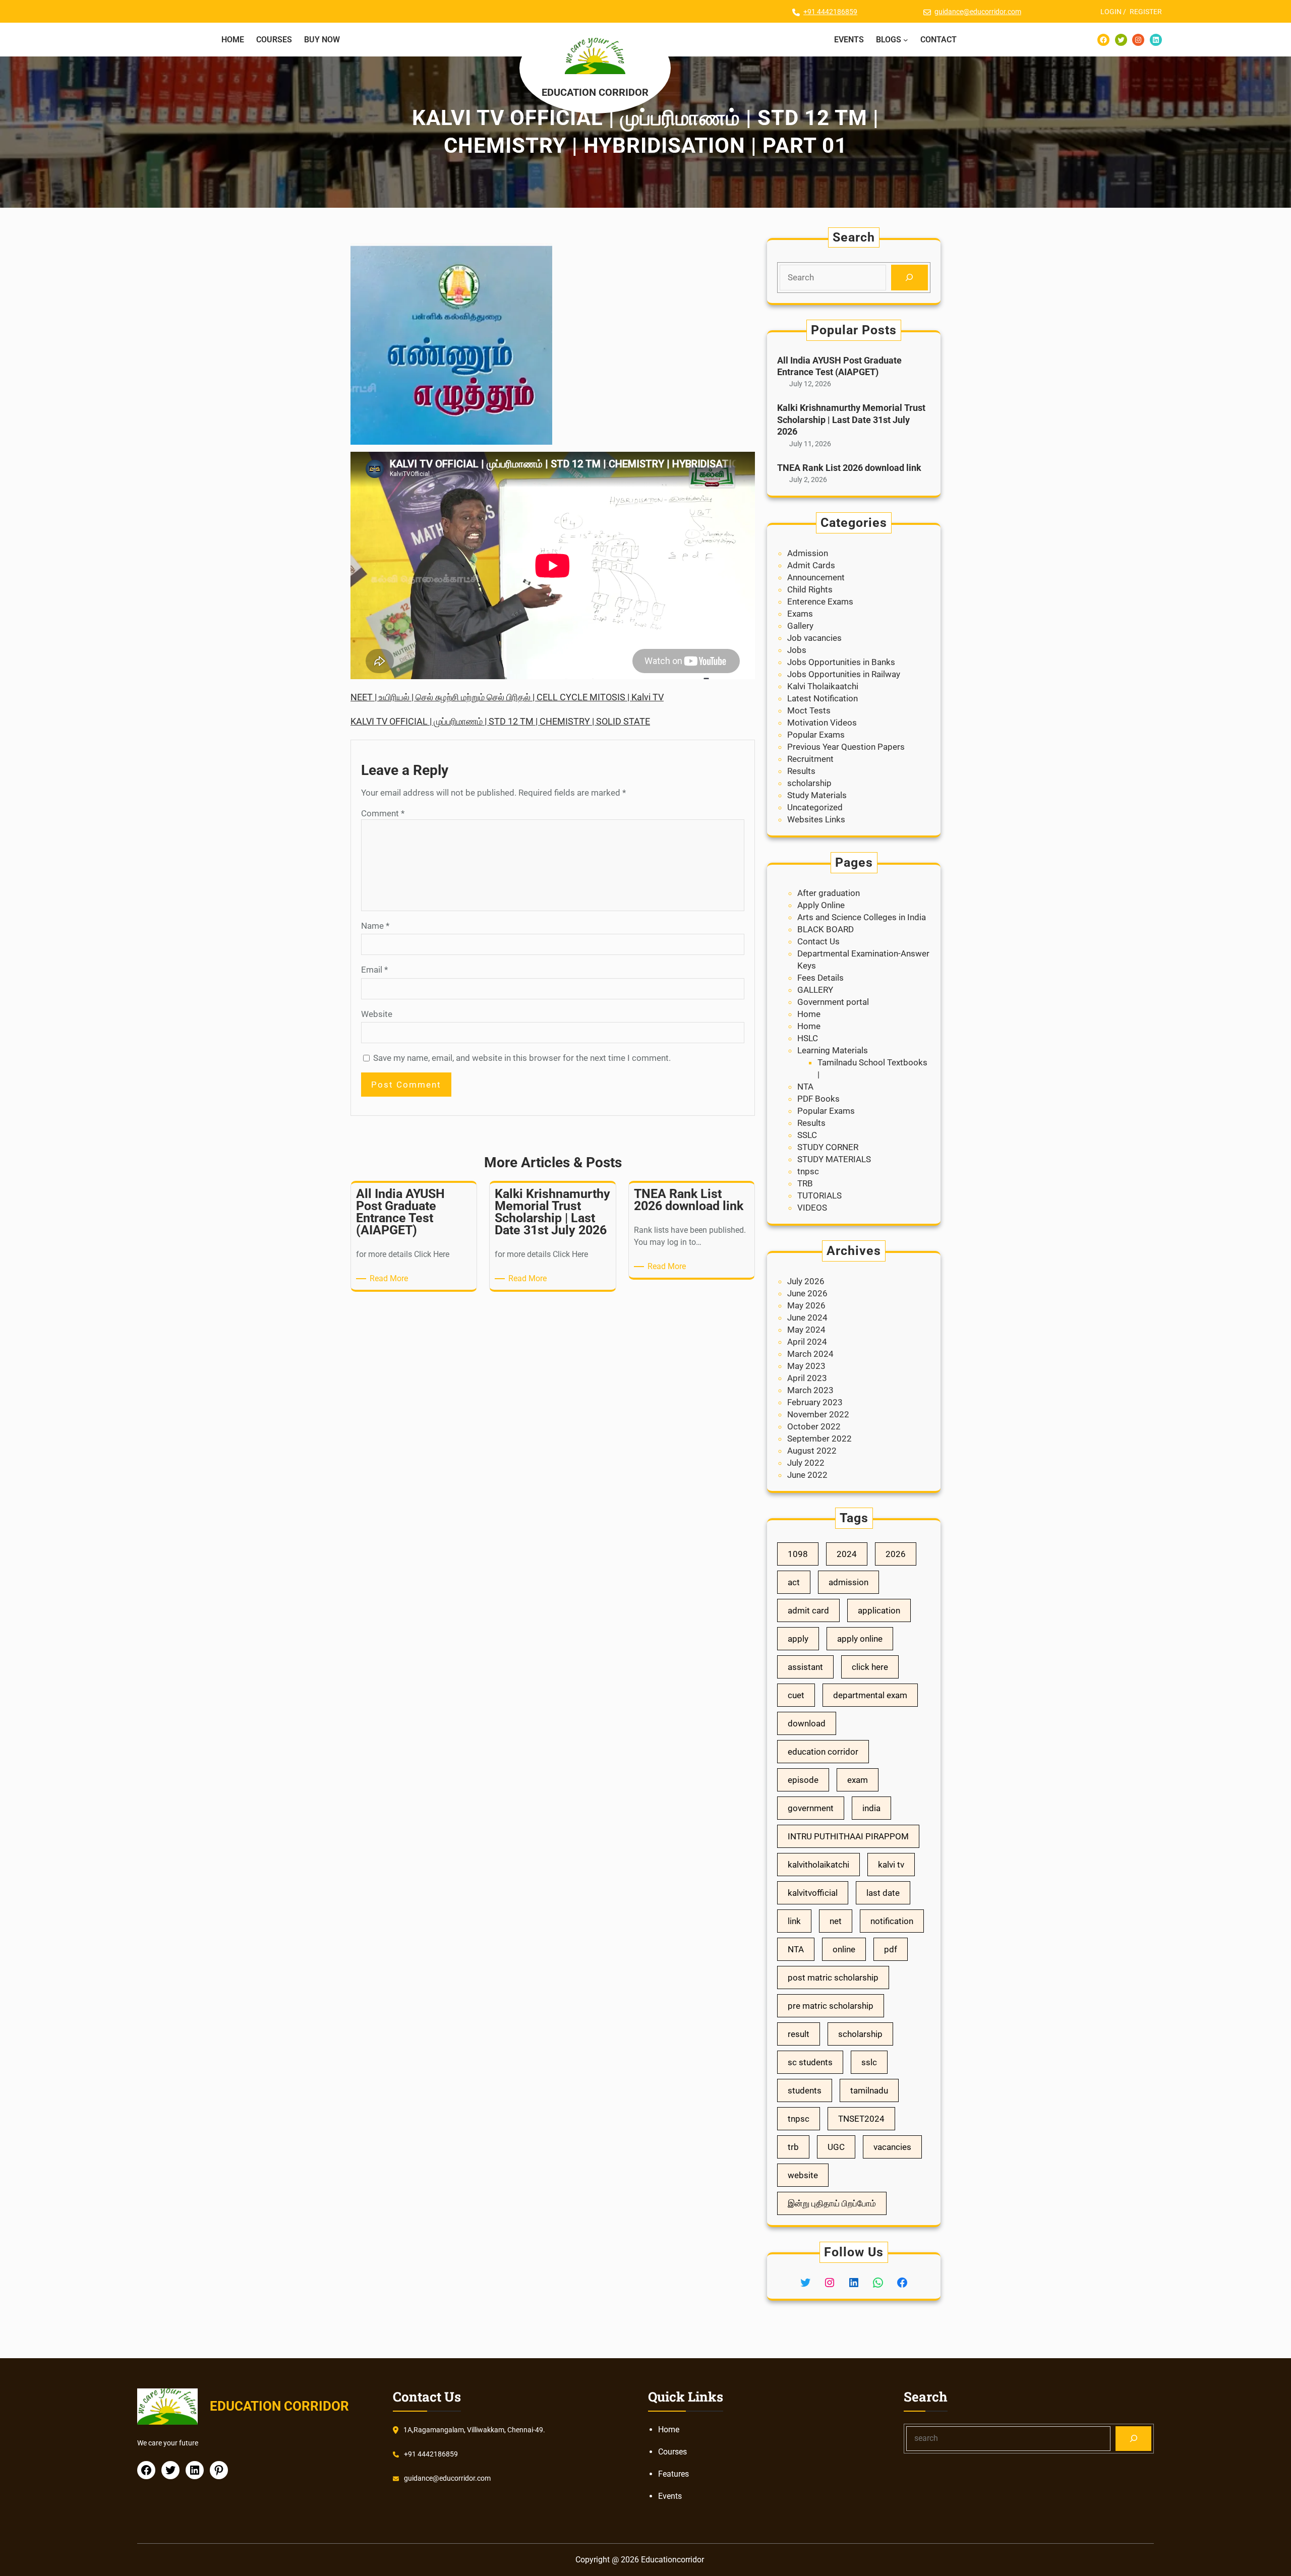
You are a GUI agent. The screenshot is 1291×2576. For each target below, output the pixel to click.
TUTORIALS (819, 1195)
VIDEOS (812, 1208)
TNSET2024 (861, 2119)
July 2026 (806, 1281)
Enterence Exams (820, 602)
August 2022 (812, 1451)
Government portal (833, 1002)
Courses (672, 2452)
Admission (808, 553)
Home (809, 1014)
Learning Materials (833, 1050)
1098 (798, 1554)
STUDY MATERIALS (834, 1159)
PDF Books (818, 1099)
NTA (805, 1087)
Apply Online (821, 905)
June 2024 (807, 1317)
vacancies (892, 2147)
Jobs (797, 650)
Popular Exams (816, 735)
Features (673, 2474)
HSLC (808, 1038)
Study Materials (817, 795)
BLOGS (889, 40)
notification (892, 1921)
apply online (860, 1639)
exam (858, 1780)
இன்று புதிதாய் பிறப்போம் (832, 2203)
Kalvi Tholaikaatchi (823, 686)
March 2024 (810, 1354)
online (844, 1949)
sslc (869, 2062)
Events (670, 2496)
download (807, 1723)
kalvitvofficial (813, 1893)
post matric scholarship (833, 1978)
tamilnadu (869, 2090)
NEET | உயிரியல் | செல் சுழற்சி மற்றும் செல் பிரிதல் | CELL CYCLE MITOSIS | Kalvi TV (507, 697)
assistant (805, 1667)
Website (377, 1014)
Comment (383, 813)
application (879, 1610)
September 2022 (819, 1439)
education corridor (823, 1752)
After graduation (829, 893)
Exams (800, 614)
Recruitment (810, 759)
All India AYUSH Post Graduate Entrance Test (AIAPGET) (839, 366)
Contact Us (818, 941)
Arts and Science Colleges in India (862, 917)
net (836, 1921)
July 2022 (806, 1463)
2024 (847, 1554)
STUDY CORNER (828, 1147)
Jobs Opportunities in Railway (844, 674)
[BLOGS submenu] (906, 40)
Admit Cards (811, 565)
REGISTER (1146, 12)
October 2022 (814, 1426)
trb (793, 2147)
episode (803, 1780)
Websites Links (816, 819)
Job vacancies (814, 638)
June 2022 (807, 1475)
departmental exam (870, 1695)
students (805, 2090)
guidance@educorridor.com (978, 12)
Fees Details (820, 978)
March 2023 (810, 1390)
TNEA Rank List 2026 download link (849, 468)
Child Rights (810, 589)
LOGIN (1111, 12)
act (794, 1582)
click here (870, 1667)
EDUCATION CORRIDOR (595, 92)
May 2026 (806, 1305)
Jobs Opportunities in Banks (841, 662)
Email (374, 970)
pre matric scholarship (831, 2006)
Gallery (800, 626)
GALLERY (815, 990)
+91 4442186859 (830, 12)
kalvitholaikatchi (818, 1865)
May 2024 (806, 1330)
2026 (896, 1554)
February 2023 (815, 1402)
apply (798, 1639)
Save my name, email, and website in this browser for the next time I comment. (522, 1058)
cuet (796, 1695)
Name (375, 926)
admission (848, 1582)
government (811, 1808)
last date (883, 1893)
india (871, 1808)
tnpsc (808, 1171)
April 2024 (807, 1342)
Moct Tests (809, 710)
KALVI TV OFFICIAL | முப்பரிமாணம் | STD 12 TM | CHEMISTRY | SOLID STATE (500, 721)
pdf (891, 1949)
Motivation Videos (822, 723)
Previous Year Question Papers (846, 747)
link (794, 1921)
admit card (808, 1610)
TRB (805, 1183)
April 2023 (807, 1378)
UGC (836, 2147)
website (803, 2175)
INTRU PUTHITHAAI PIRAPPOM (848, 1836)
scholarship (809, 783)
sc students (810, 2062)
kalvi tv (891, 1865)
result (799, 2034)
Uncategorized (815, 807)
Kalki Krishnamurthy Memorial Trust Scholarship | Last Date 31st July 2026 (851, 420)
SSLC (807, 1135)
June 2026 (807, 1293)
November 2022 (818, 1414)
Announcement (816, 577)
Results (801, 771)
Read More (391, 1279)
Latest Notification (823, 698)
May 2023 (806, 1366)
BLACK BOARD (826, 929)
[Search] (909, 278)
